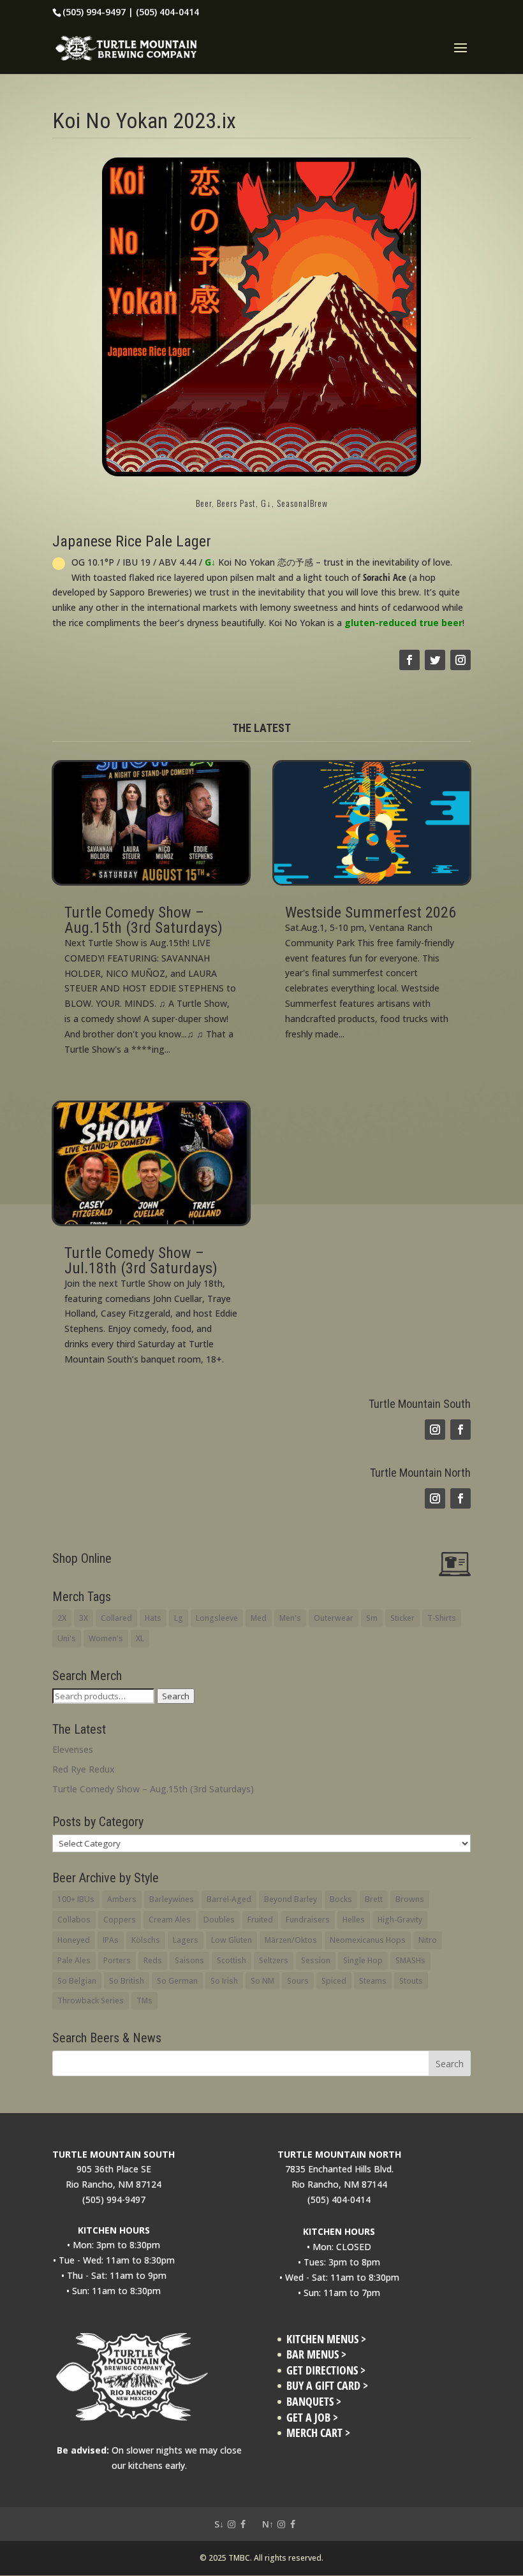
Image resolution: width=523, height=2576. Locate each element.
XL (140, 1638)
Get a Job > (312, 2418)
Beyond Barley (291, 1899)
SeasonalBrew (302, 503)
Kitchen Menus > (326, 2339)
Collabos (74, 1920)
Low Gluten (232, 1940)
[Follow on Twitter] (435, 660)
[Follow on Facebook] (409, 660)
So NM (262, 1981)
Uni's (67, 1638)
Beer (204, 503)
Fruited (260, 1920)
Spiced (334, 1981)
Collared (116, 1618)
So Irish (224, 1981)
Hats (153, 1618)
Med (259, 1618)
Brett (374, 1899)
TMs (144, 2001)
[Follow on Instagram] (460, 660)
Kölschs (146, 1940)
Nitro (428, 1940)
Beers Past (236, 503)
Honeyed (74, 1940)
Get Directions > (326, 2370)
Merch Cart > (318, 2433)
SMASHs (410, 1960)
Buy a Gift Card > (327, 2386)
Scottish (232, 1960)
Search (176, 1696)
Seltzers (274, 1960)
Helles (354, 1920)
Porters (117, 1960)
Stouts (411, 1981)
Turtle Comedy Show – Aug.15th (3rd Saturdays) (144, 920)
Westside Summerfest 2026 (371, 912)
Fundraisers (308, 1920)
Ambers (122, 1899)
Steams (373, 1981)
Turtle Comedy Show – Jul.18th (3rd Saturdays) (141, 1261)
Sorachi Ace (385, 577)
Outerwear (334, 1618)
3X (84, 1618)
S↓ (219, 2524)
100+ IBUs (76, 1899)
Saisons (189, 1960)
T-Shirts (442, 1618)
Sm (372, 1618)
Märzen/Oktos (291, 1940)
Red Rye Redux (84, 1769)
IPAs (111, 1940)
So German (177, 1981)
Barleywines (172, 1899)
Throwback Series (91, 2001)
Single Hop (363, 1960)
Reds (153, 1960)
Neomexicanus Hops (368, 1940)
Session (316, 1960)
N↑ (268, 2524)
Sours (298, 1981)
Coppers (120, 1920)
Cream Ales (170, 1920)
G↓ (266, 503)
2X (62, 1618)
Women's (106, 1638)
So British (127, 1981)
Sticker (402, 1618)
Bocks (341, 1899)
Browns (410, 1899)
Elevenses (73, 1749)
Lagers (186, 1940)
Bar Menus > (316, 2354)
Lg (179, 1618)
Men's (290, 1618)
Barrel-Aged (229, 1899)
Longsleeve (217, 1618)
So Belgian (77, 1981)
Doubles (219, 1920)
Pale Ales (74, 1960)
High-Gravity (400, 1920)
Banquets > (314, 2402)
